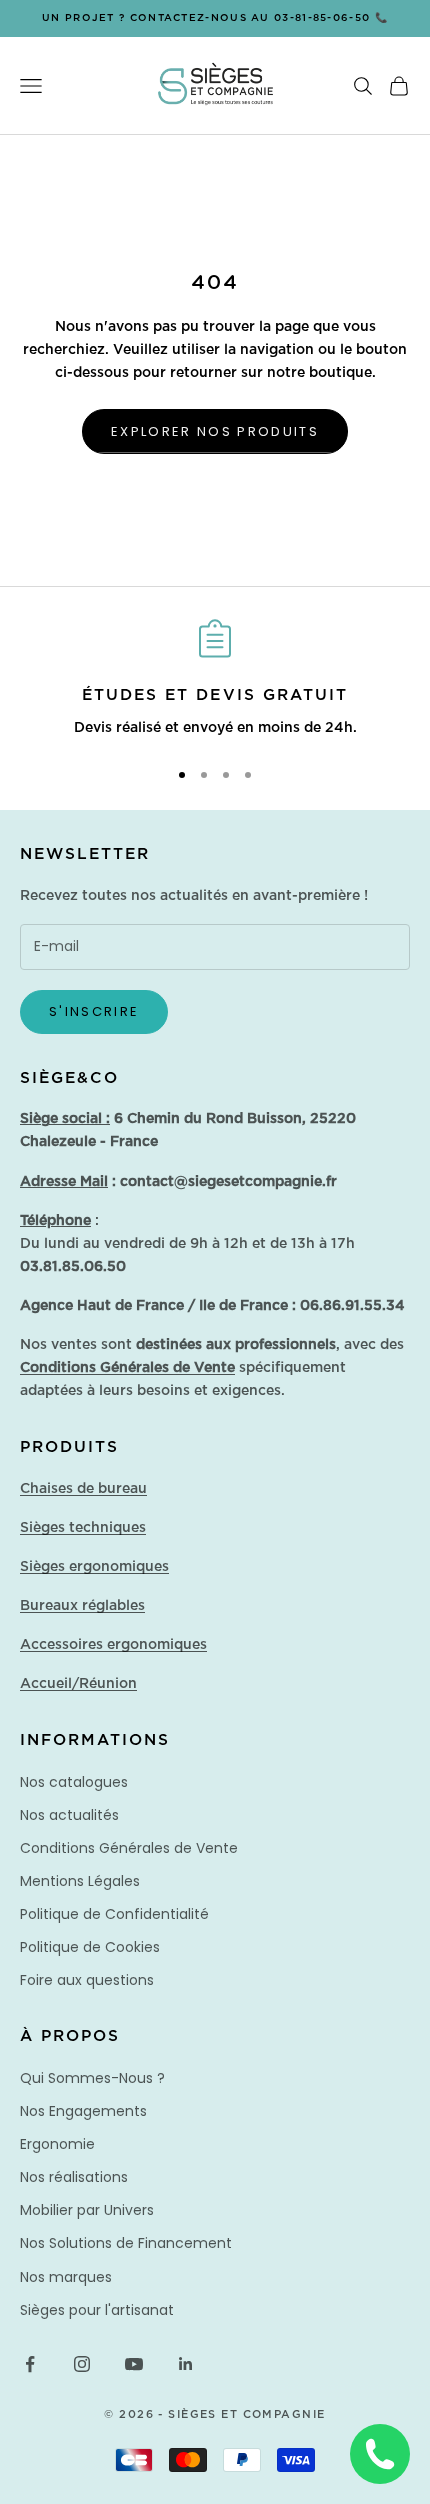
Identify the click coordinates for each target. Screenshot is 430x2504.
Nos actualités (69, 1815)
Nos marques (66, 2277)
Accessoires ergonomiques (113, 1645)
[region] (215, 680)
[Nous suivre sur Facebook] (30, 2364)
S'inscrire (94, 1011)
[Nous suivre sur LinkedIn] (186, 2364)
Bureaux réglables (82, 1606)
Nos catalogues (74, 1782)
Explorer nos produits (215, 431)
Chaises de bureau (83, 1489)
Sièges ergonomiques (94, 1567)
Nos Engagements (83, 2111)
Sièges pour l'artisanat (97, 2310)
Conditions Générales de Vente (129, 1848)
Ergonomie (57, 2144)
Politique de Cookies (90, 1947)
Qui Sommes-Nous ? (92, 2078)
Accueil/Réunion (78, 1684)
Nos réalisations (74, 2177)
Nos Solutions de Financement (126, 2243)
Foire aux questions (87, 1980)
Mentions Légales (80, 1881)
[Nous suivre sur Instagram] (82, 2364)
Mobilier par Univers (87, 2210)
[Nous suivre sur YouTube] (134, 2364)
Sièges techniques (83, 1528)
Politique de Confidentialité (114, 1914)
